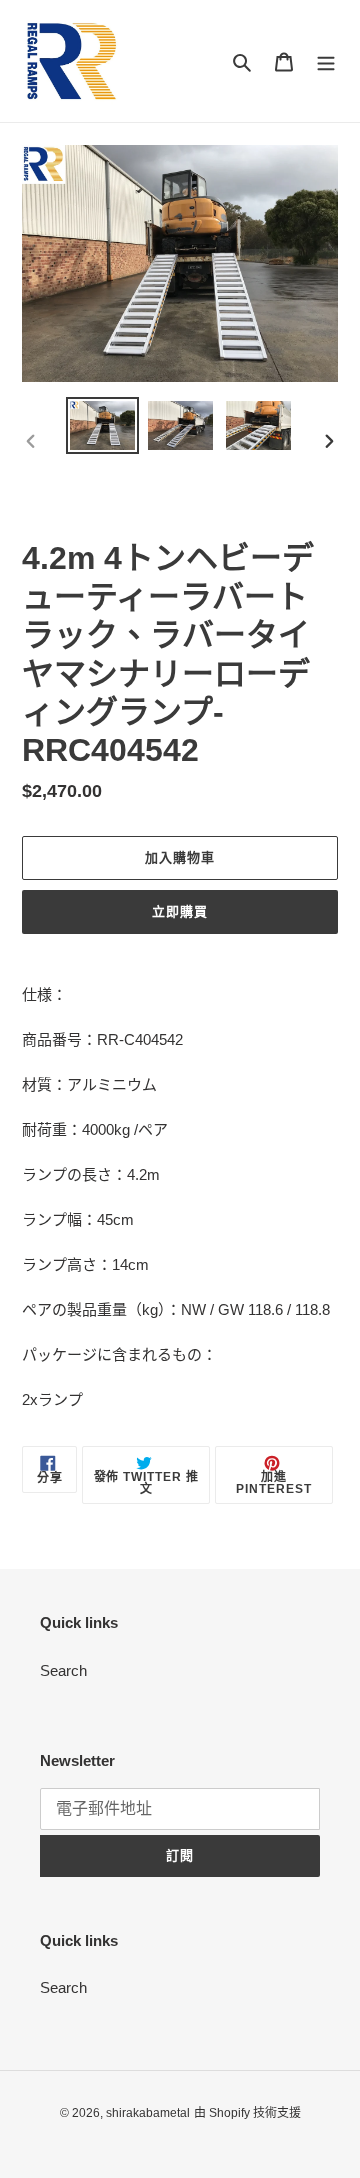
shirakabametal (148, 2113)
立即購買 (180, 911)
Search (63, 1670)
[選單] (326, 61)
